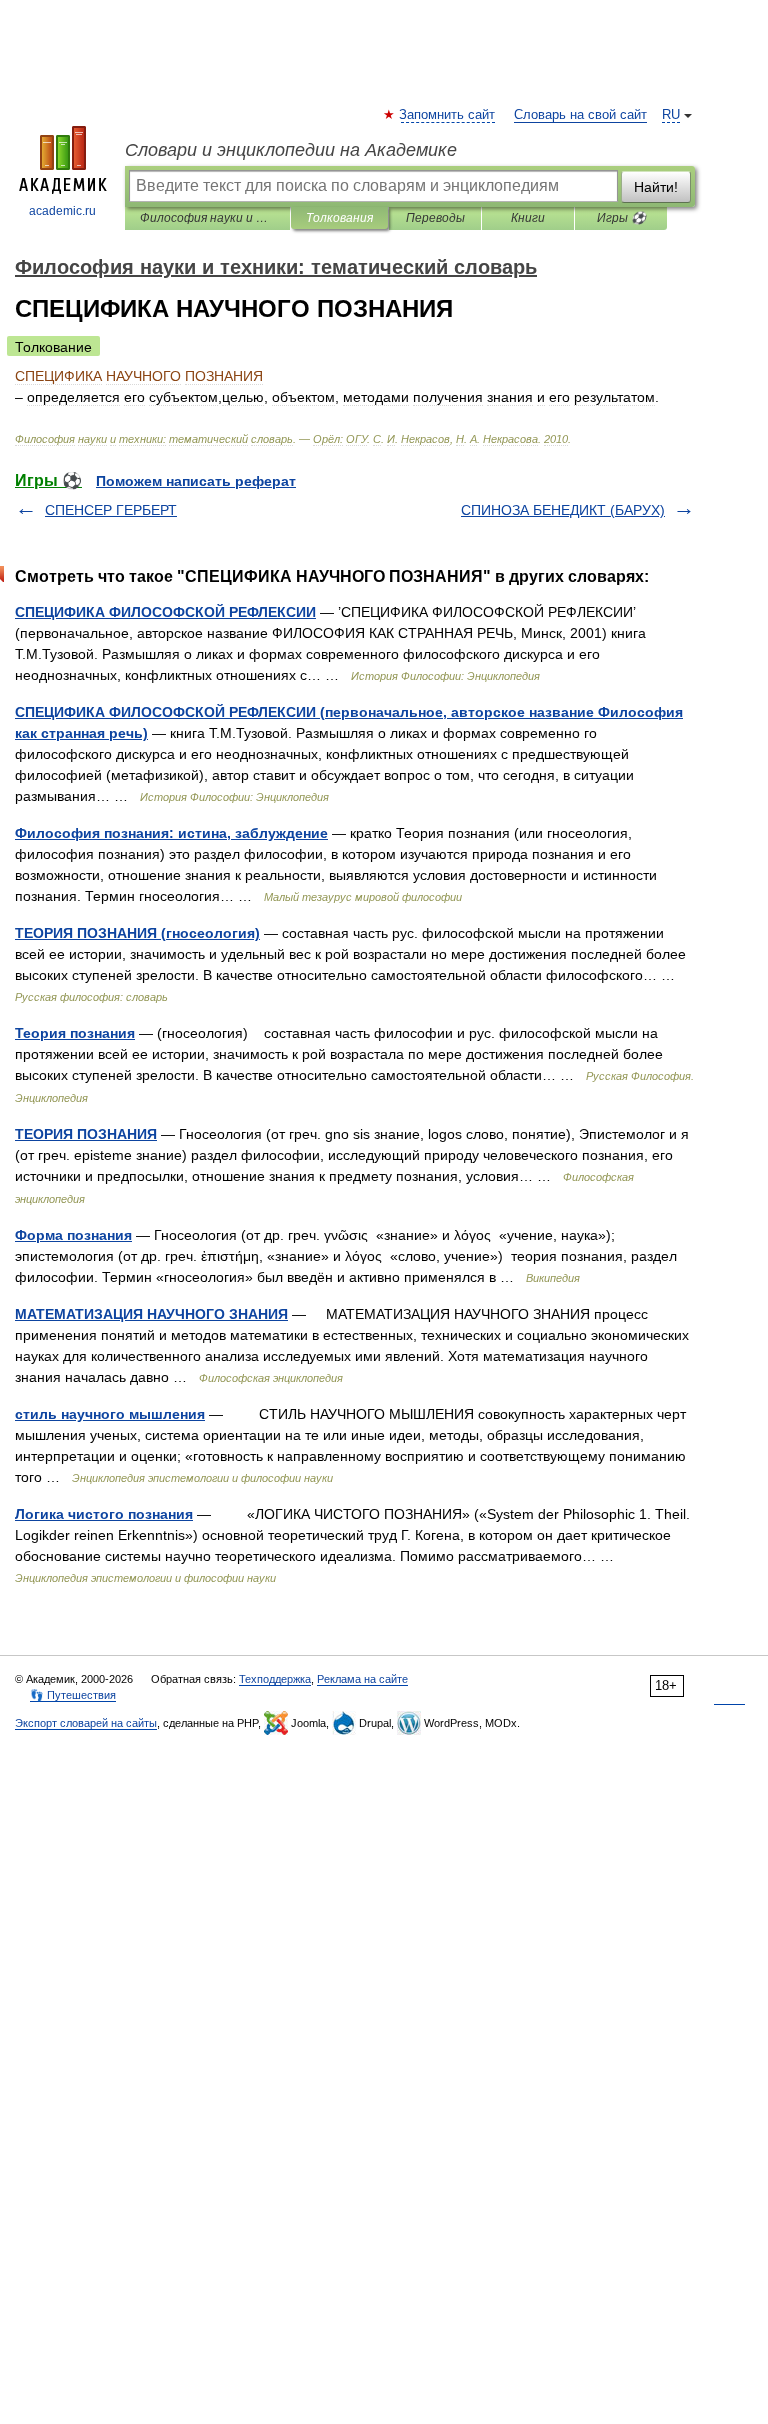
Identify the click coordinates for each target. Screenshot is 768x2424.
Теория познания (75, 1033)
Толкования (339, 218)
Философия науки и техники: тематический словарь (207, 218)
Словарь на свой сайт (580, 115)
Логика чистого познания (104, 1514)
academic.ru (62, 211)
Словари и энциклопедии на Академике (291, 150)
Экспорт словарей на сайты (86, 1723)
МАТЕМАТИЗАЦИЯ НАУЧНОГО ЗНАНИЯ (151, 1314)
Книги (528, 218)
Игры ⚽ (621, 218)
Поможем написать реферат (196, 481)
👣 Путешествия (73, 1695)
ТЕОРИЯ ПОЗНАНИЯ (86, 1134)
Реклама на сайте (362, 1679)
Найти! (656, 187)
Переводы (435, 218)
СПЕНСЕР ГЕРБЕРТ (111, 510)
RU (671, 115)
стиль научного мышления (110, 1414)
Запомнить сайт (448, 115)
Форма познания (73, 1235)
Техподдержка (275, 1679)
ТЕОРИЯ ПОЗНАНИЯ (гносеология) (137, 933)
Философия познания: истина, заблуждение (171, 833)
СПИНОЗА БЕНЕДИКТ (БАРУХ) (563, 510)
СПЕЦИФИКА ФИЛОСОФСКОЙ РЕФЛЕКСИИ (165, 612)
